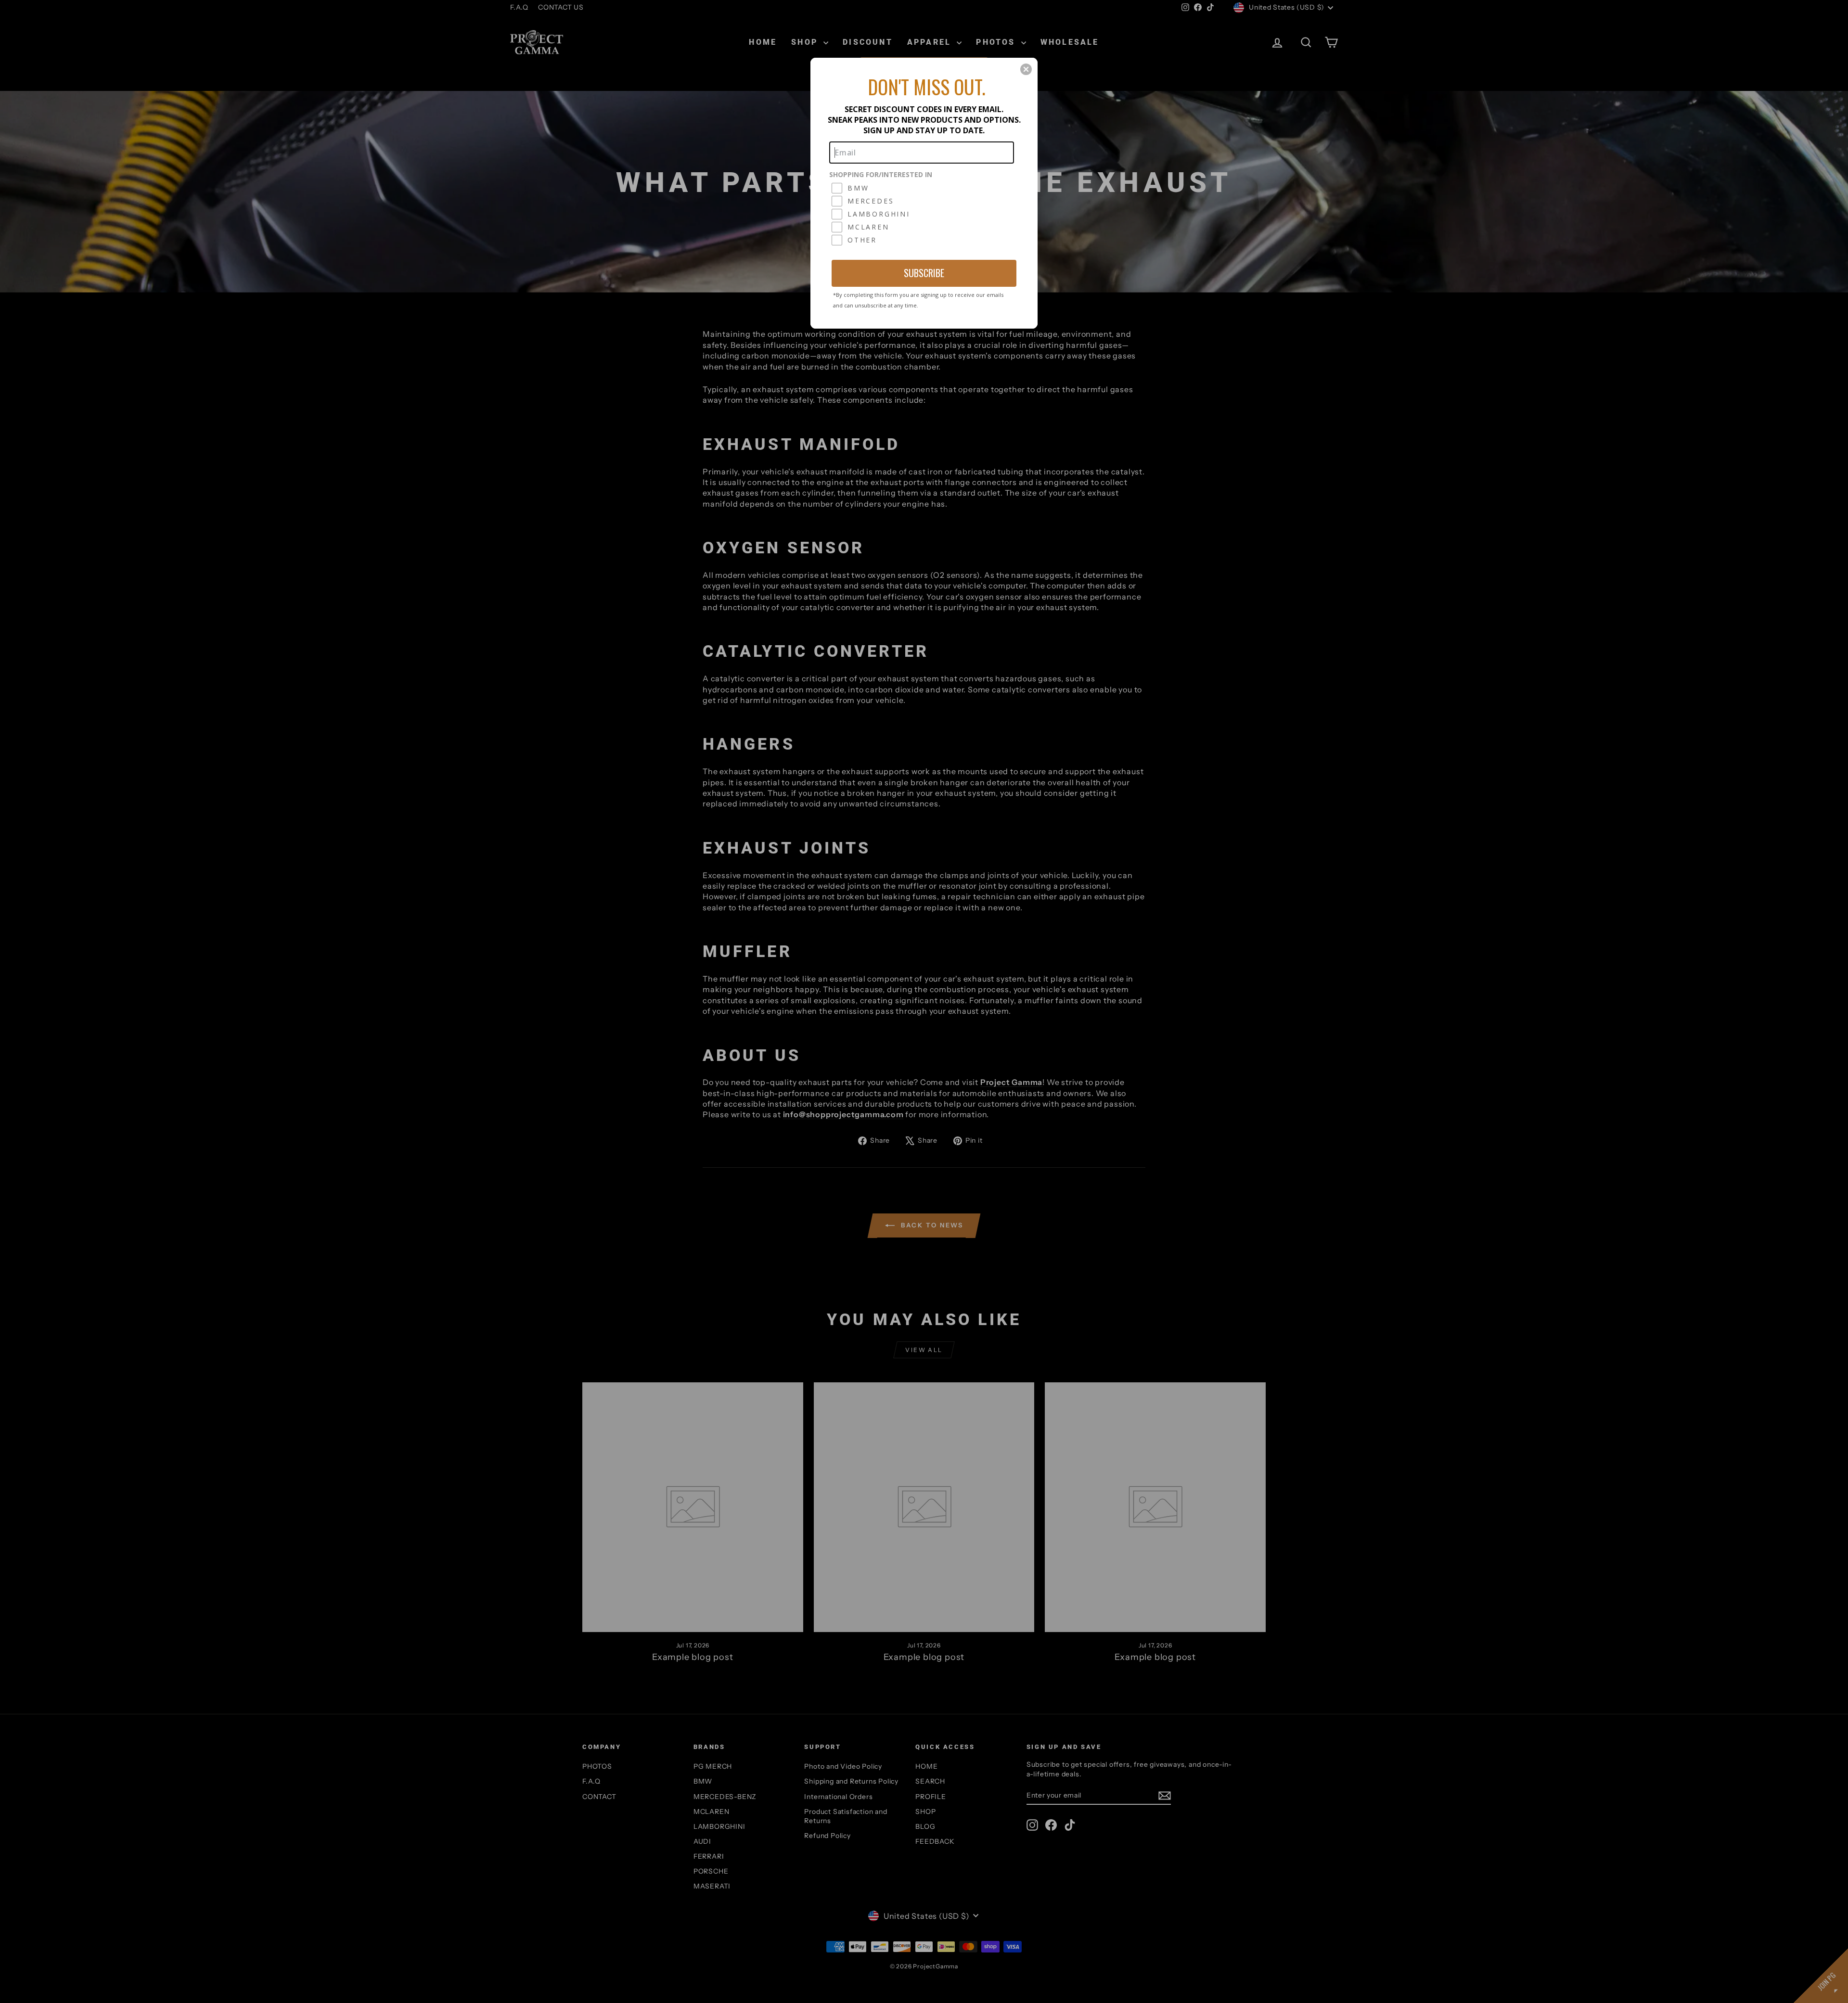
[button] (1026, 69)
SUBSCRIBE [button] (924, 273)
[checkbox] (923, 188)
